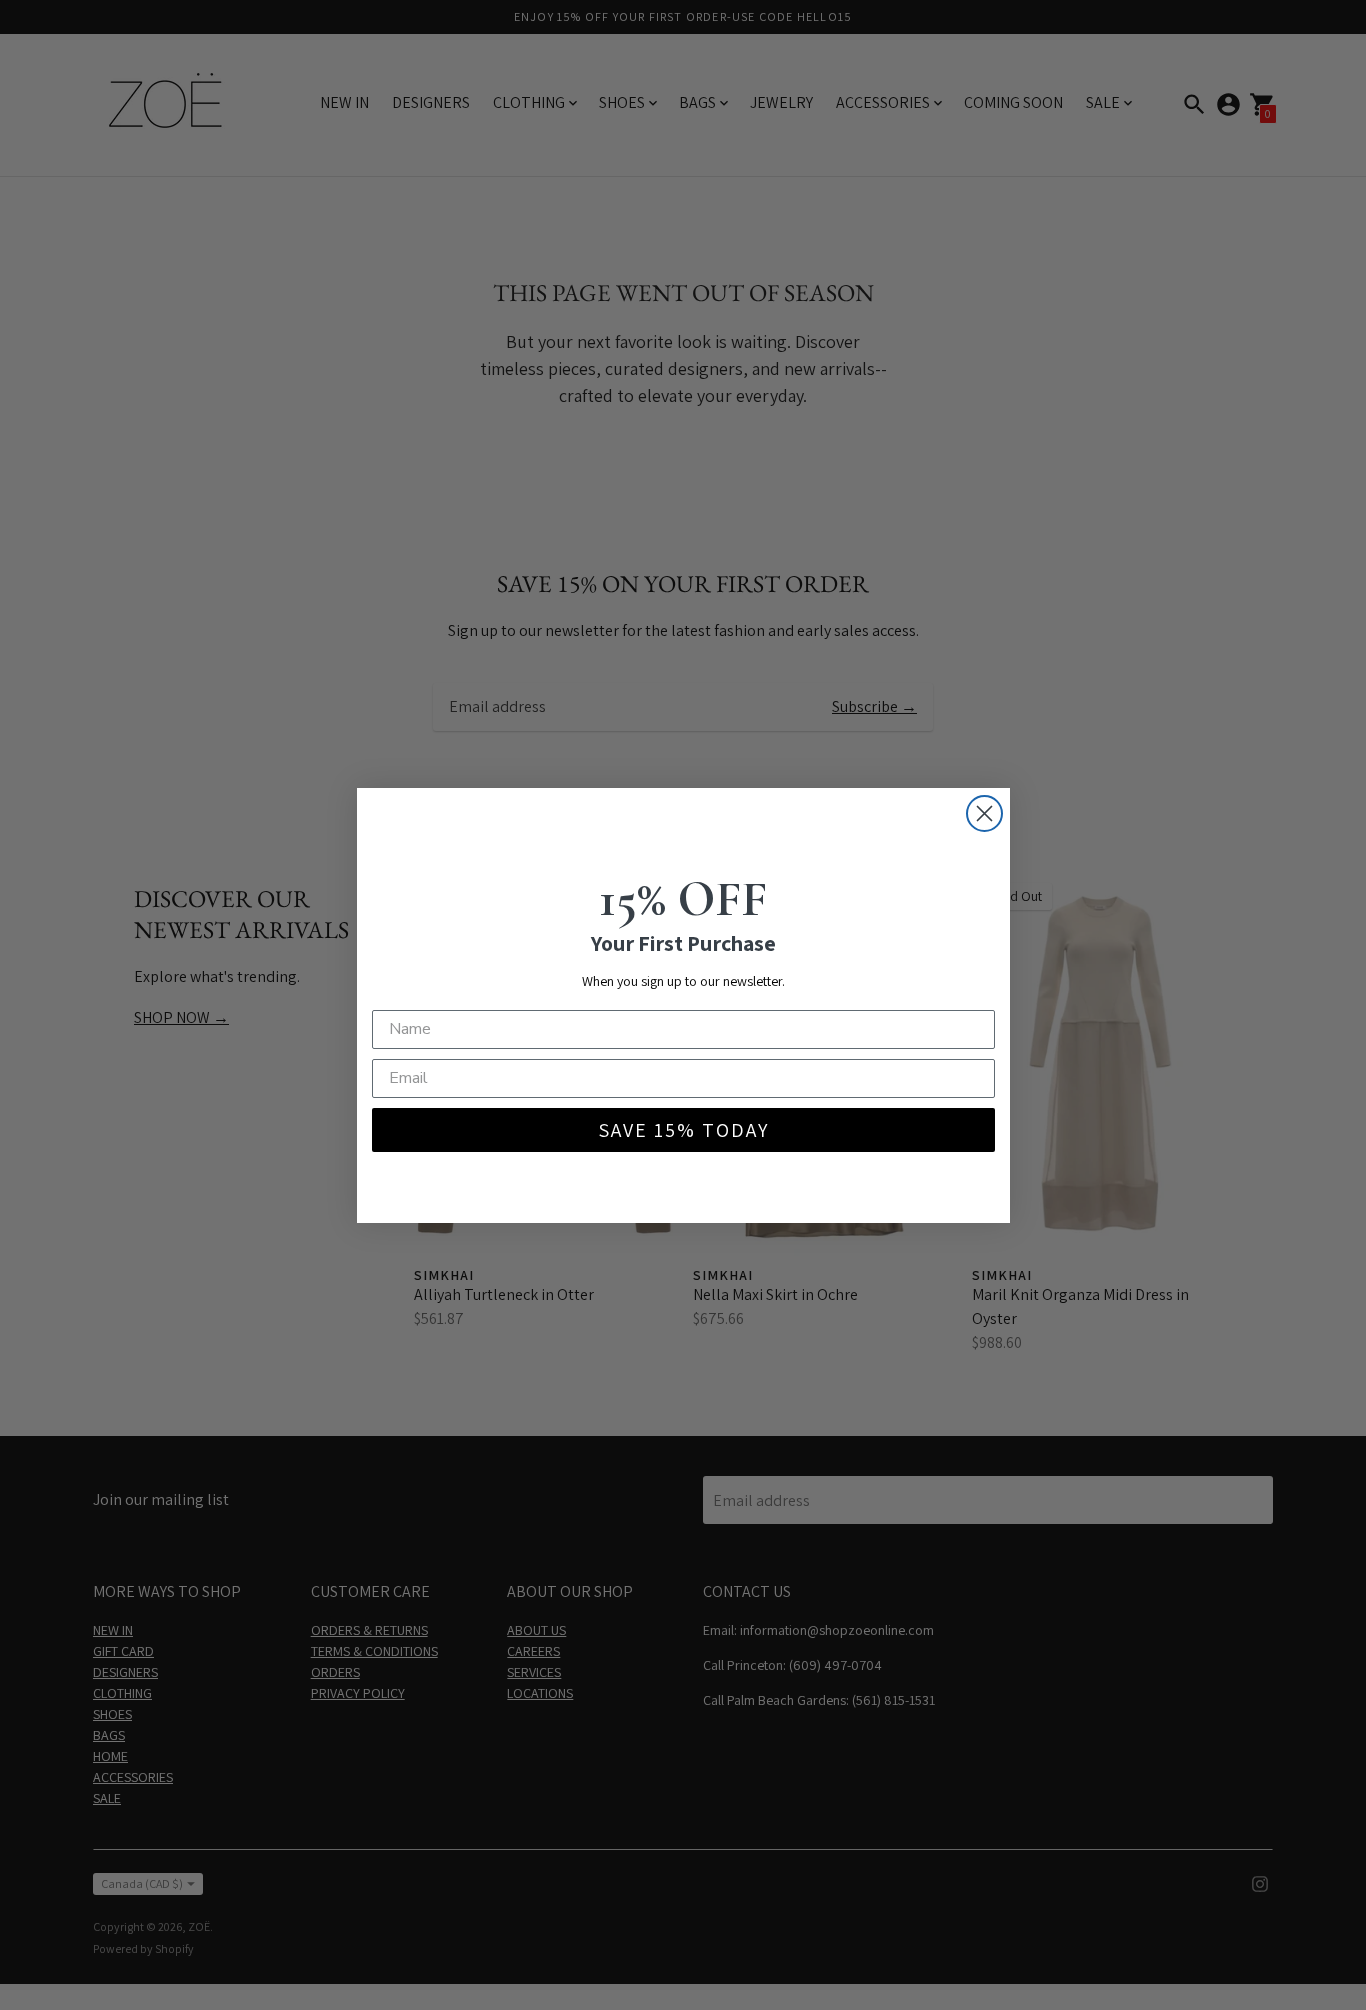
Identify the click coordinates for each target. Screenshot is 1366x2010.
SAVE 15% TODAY (683, 1130)
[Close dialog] (984, 813)
